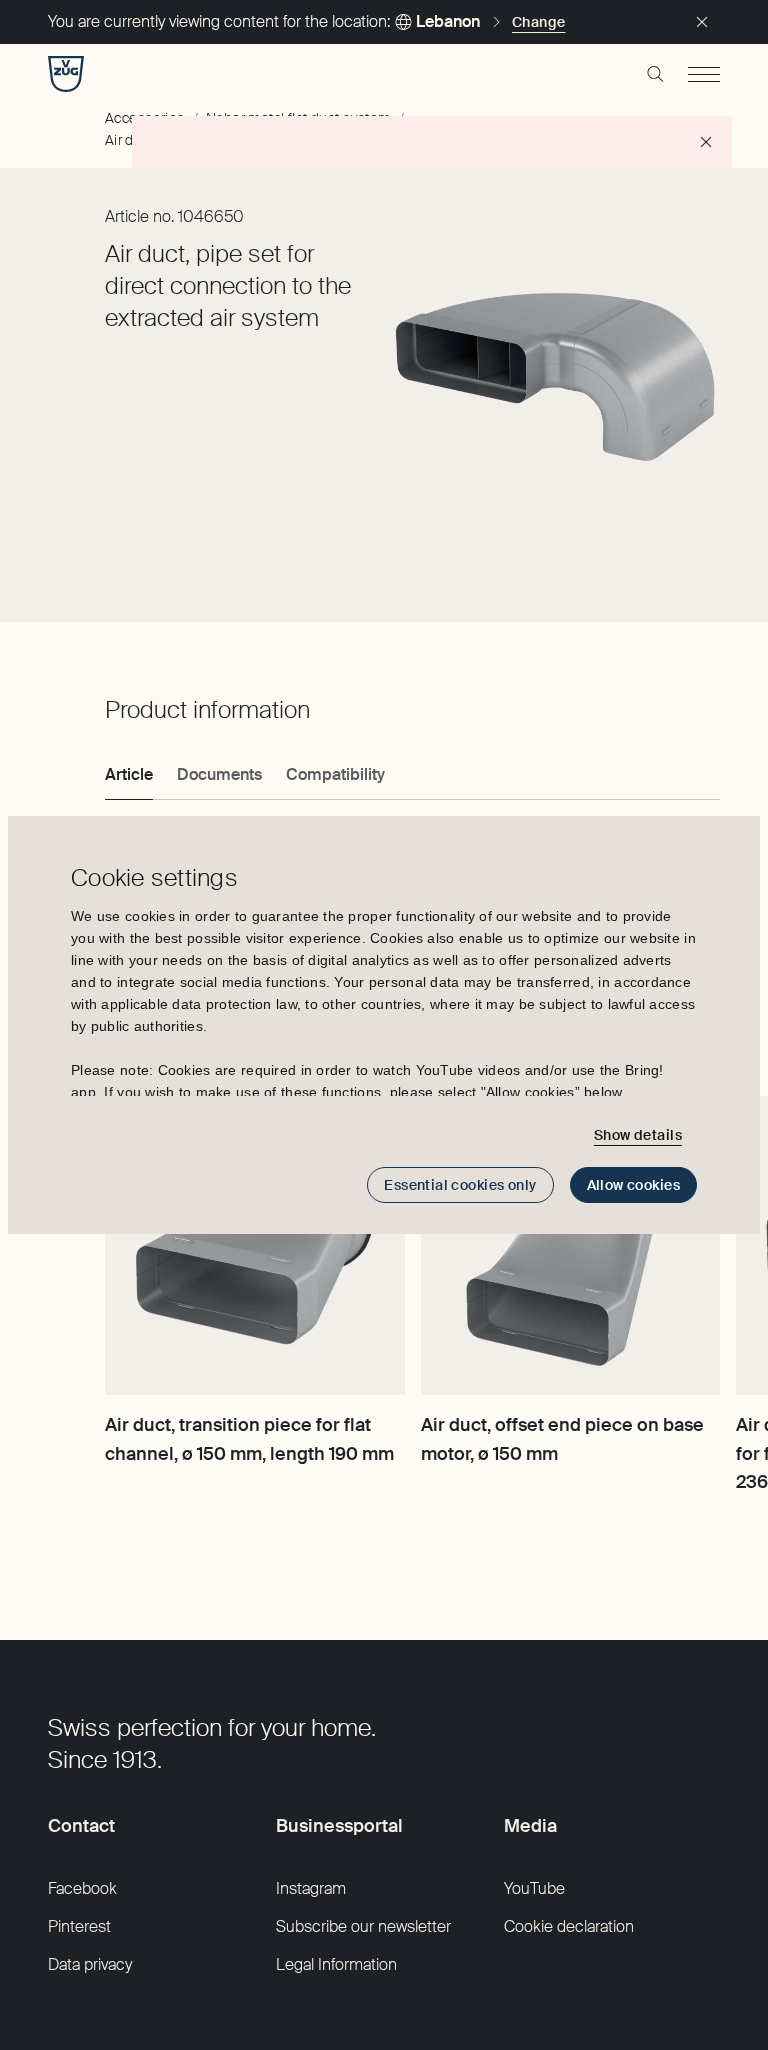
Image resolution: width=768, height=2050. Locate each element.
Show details (638, 1135)
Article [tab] (129, 774)
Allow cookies (633, 1185)
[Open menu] (704, 74)
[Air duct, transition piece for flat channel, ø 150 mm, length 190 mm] (255, 1246)
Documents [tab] (219, 774)
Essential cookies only (460, 1185)
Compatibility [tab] (335, 774)
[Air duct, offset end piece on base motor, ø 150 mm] (571, 1246)
